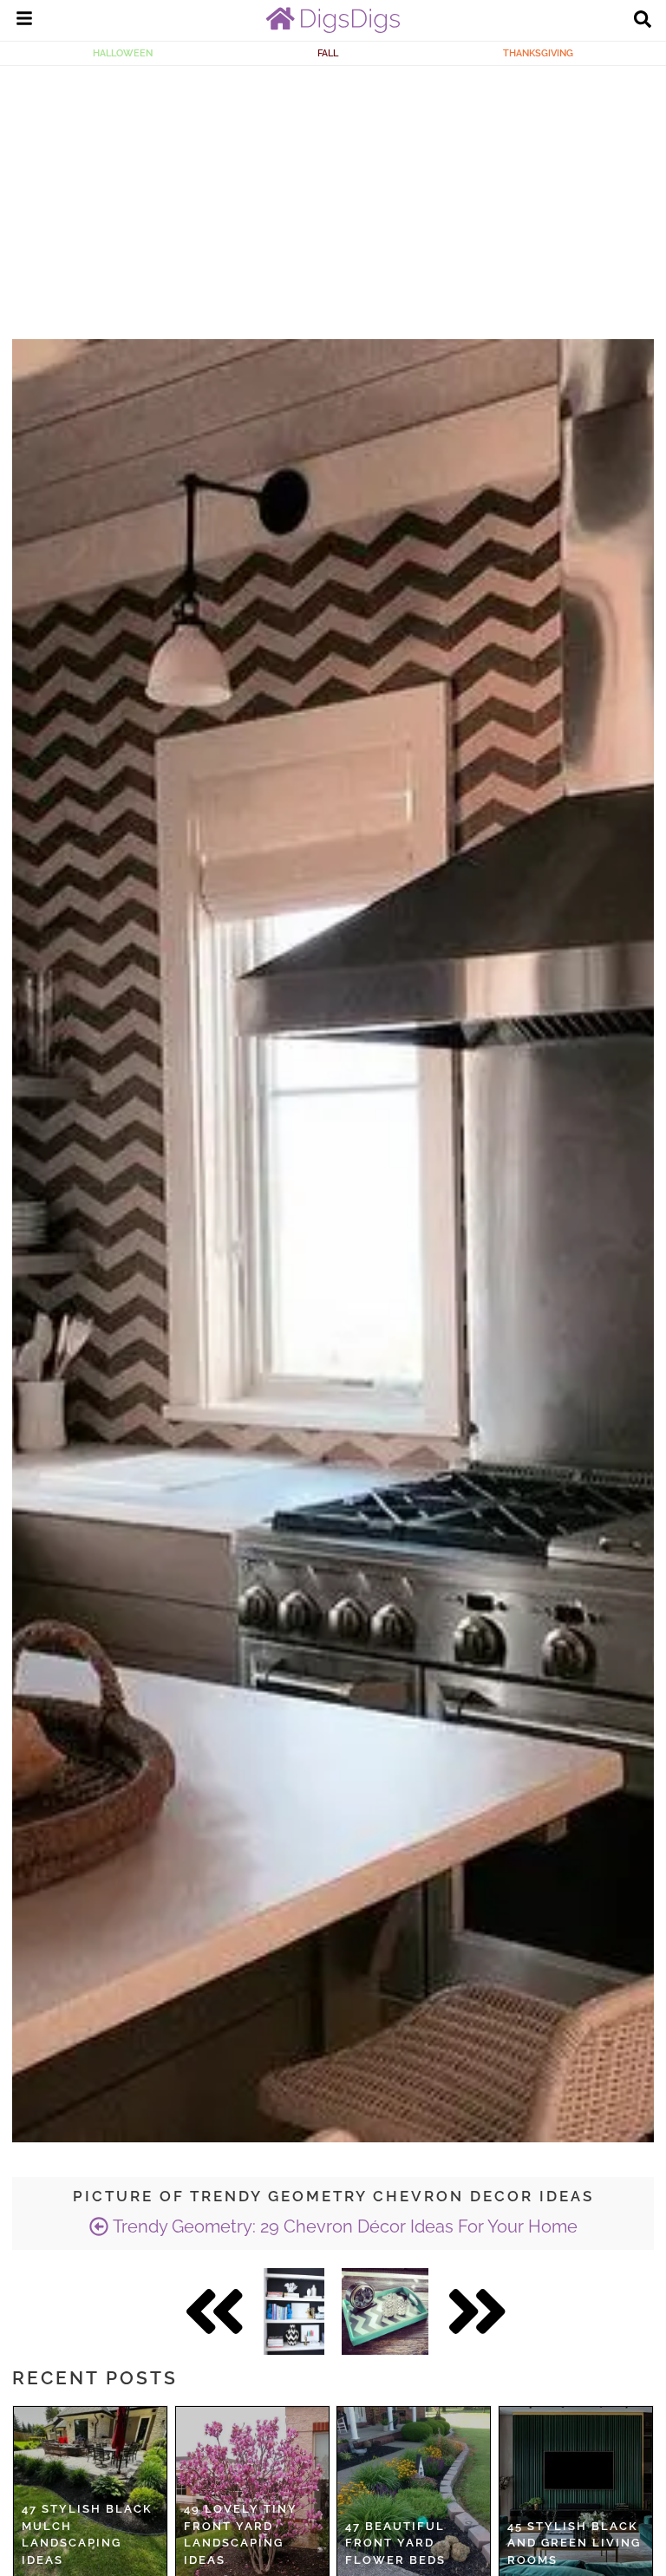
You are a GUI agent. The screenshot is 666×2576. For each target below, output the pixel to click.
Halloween (123, 53)
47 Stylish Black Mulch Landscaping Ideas (87, 2534)
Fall (328, 53)
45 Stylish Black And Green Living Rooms (574, 2543)
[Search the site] (643, 21)
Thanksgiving (538, 53)
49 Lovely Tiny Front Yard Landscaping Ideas (241, 2534)
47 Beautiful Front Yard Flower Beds (395, 2543)
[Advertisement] (333, 196)
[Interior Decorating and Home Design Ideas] (333, 29)
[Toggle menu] (24, 21)
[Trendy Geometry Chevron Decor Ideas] (294, 2311)
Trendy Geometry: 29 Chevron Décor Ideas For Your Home (343, 2226)
